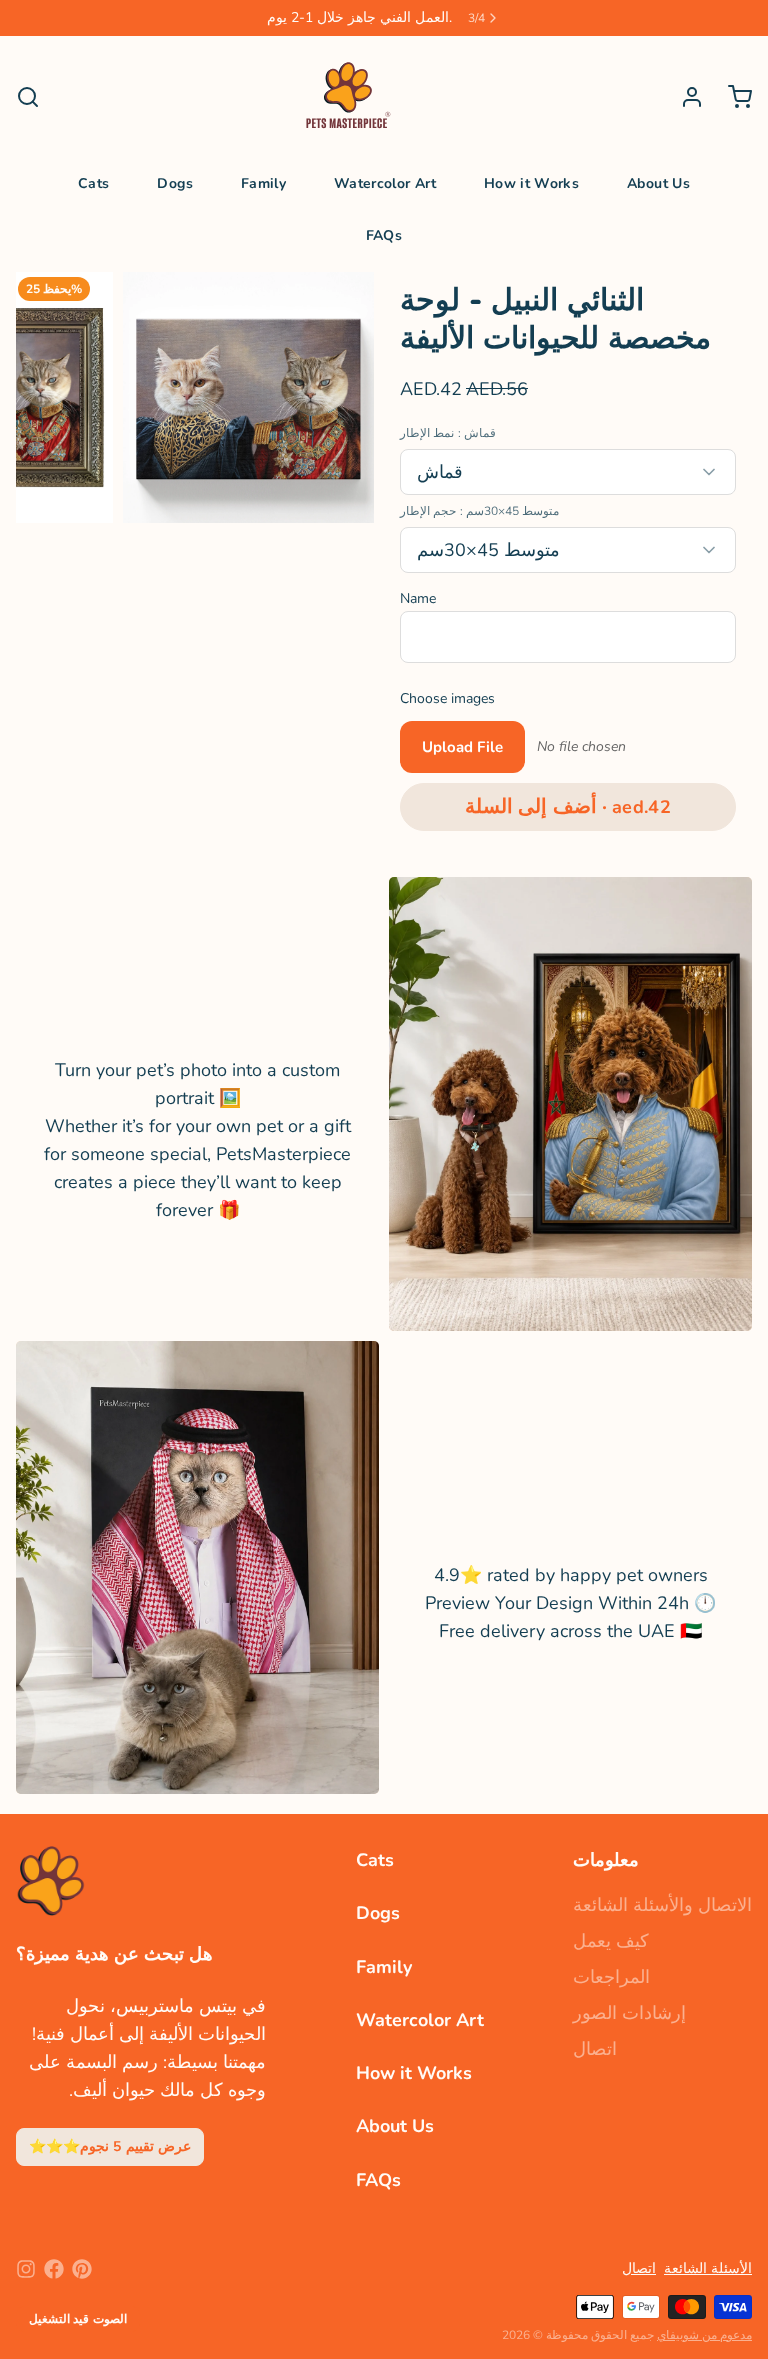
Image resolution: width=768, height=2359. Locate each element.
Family (263, 183)
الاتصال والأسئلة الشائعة (662, 1905)
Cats (93, 183)
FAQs (384, 235)
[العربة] (732, 97)
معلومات (606, 1860)
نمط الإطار (448, 433)
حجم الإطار (479, 511)
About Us (658, 183)
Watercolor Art (385, 183)
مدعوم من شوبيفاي (704, 2335)
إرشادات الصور (629, 2013)
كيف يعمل (611, 1941)
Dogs (174, 183)
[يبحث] (28, 97)
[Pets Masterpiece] (348, 97)
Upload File (462, 747)
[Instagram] (26, 2269)
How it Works (531, 183)
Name (418, 598)
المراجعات (611, 1977)
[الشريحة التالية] (343, 397)
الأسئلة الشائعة (708, 2268)
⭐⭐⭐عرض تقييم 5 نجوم (110, 2146)
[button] (568, 807)
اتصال (595, 2049)
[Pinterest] (82, 2269)
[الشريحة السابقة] (47, 397)
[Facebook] (54, 2269)
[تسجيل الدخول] (684, 97)
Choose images (447, 698)
